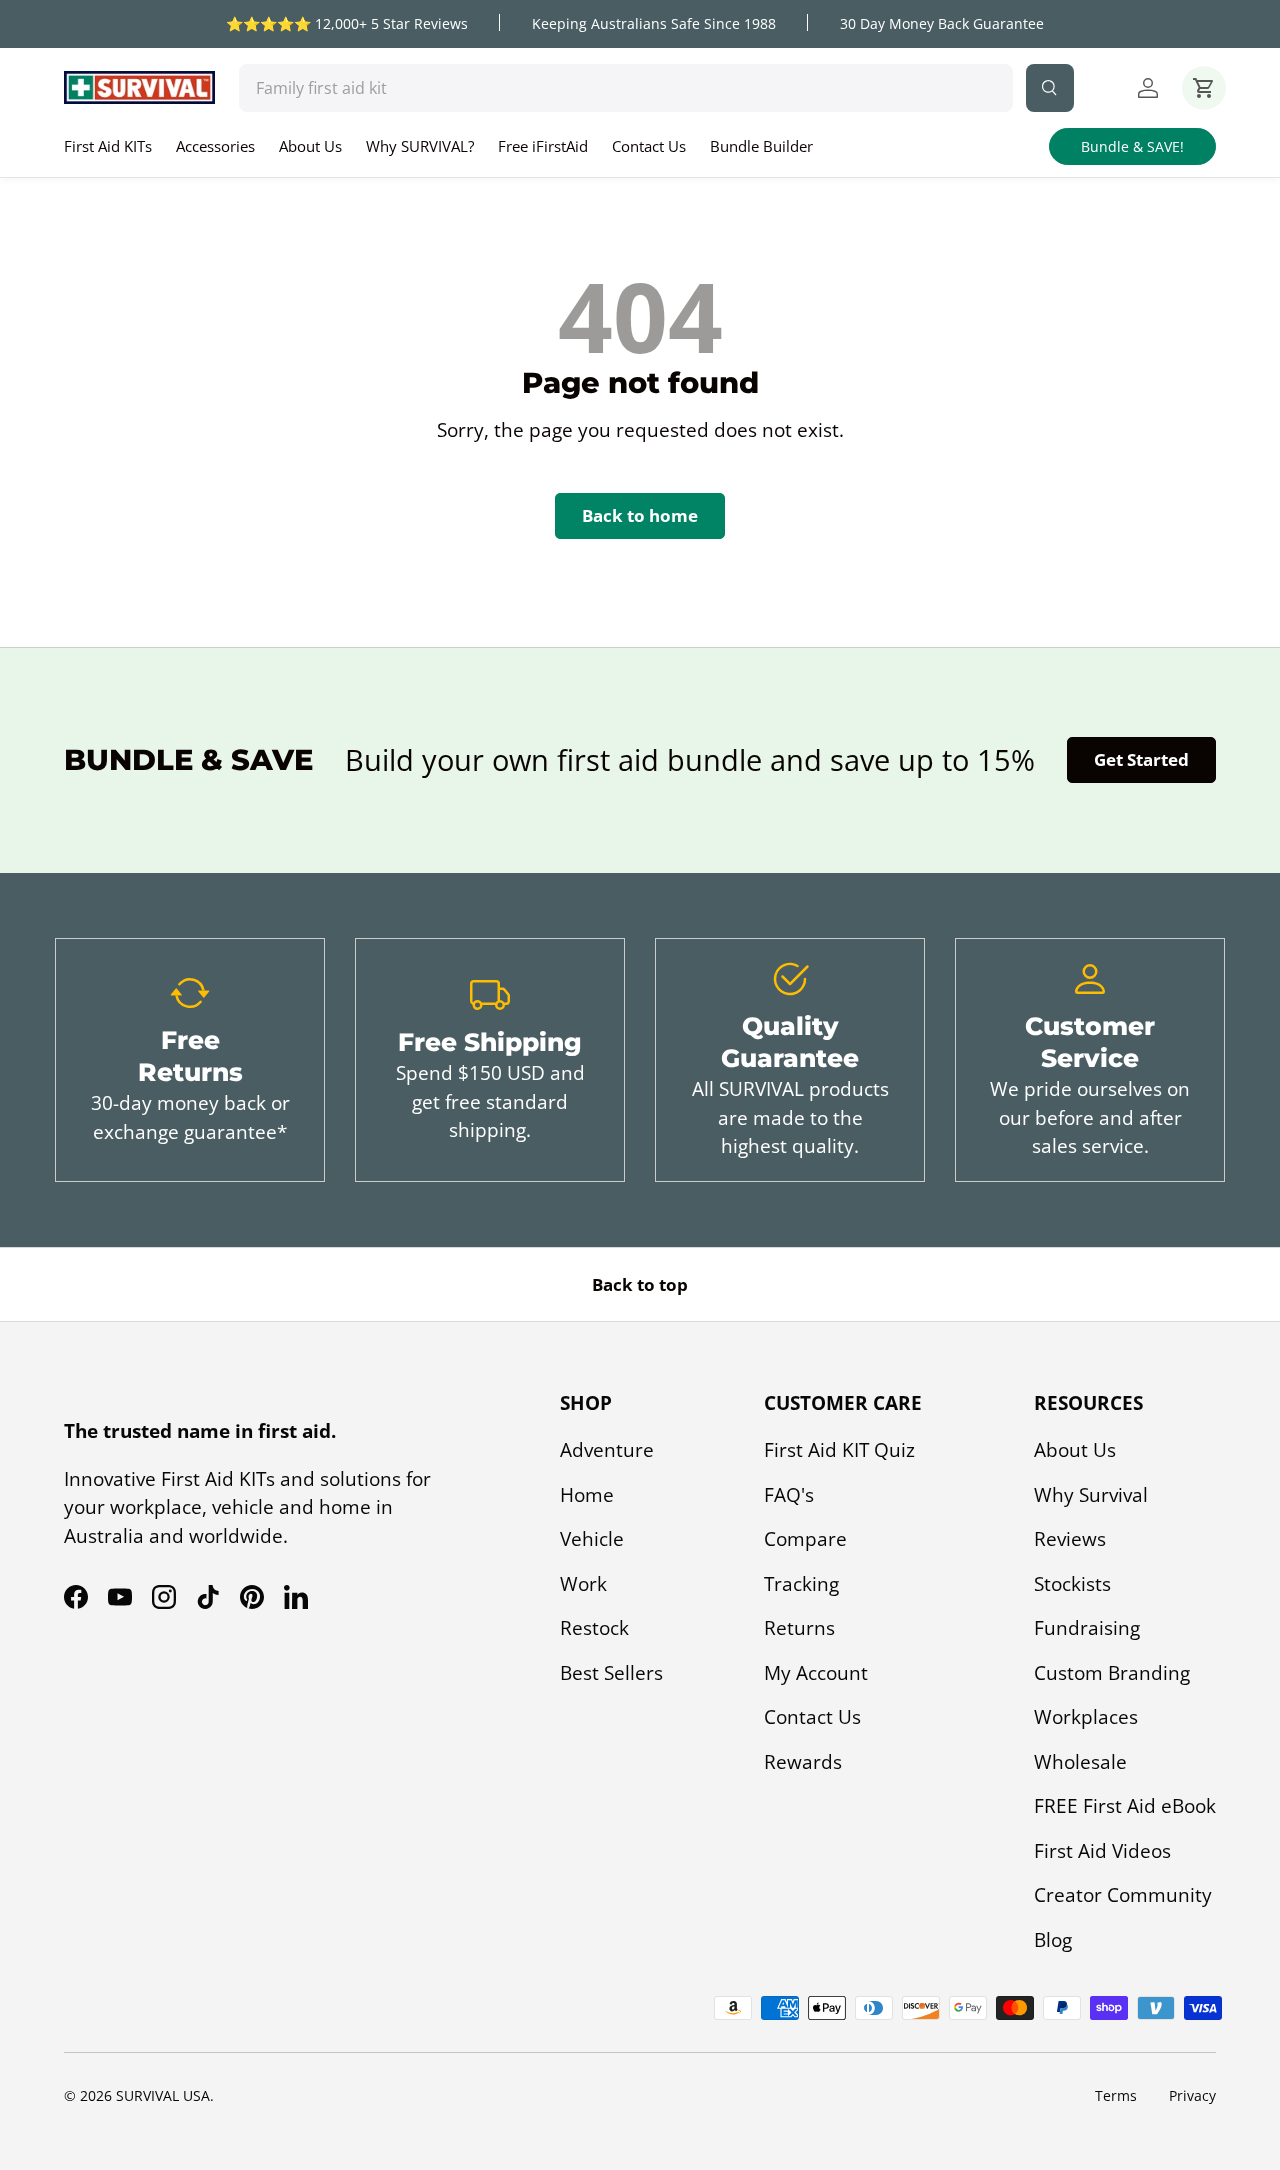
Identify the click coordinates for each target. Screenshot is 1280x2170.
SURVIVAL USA (163, 2095)
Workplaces (1086, 1717)
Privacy (1192, 2095)
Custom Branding (1112, 1673)
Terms (1116, 2095)
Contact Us (649, 146)
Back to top (640, 1284)
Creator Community (1123, 1895)
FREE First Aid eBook (1125, 1806)
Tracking (801, 1584)
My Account (816, 1673)
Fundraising (1087, 1628)
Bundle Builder (761, 146)
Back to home (640, 515)
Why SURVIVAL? (420, 146)
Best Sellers (611, 1673)
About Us (310, 146)
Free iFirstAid (543, 146)
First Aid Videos (1102, 1851)
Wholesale (1080, 1762)
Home (587, 1495)
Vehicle (592, 1539)
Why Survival (1091, 1495)
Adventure (607, 1450)
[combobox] (626, 88)
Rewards (803, 1762)
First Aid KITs (108, 146)
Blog (1053, 1940)
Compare (805, 1539)
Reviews (1070, 1539)
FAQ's (789, 1495)
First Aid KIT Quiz (839, 1450)
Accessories (215, 146)
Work (583, 1584)
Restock (594, 1628)
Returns (799, 1628)
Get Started (1141, 759)
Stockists (1072, 1584)
